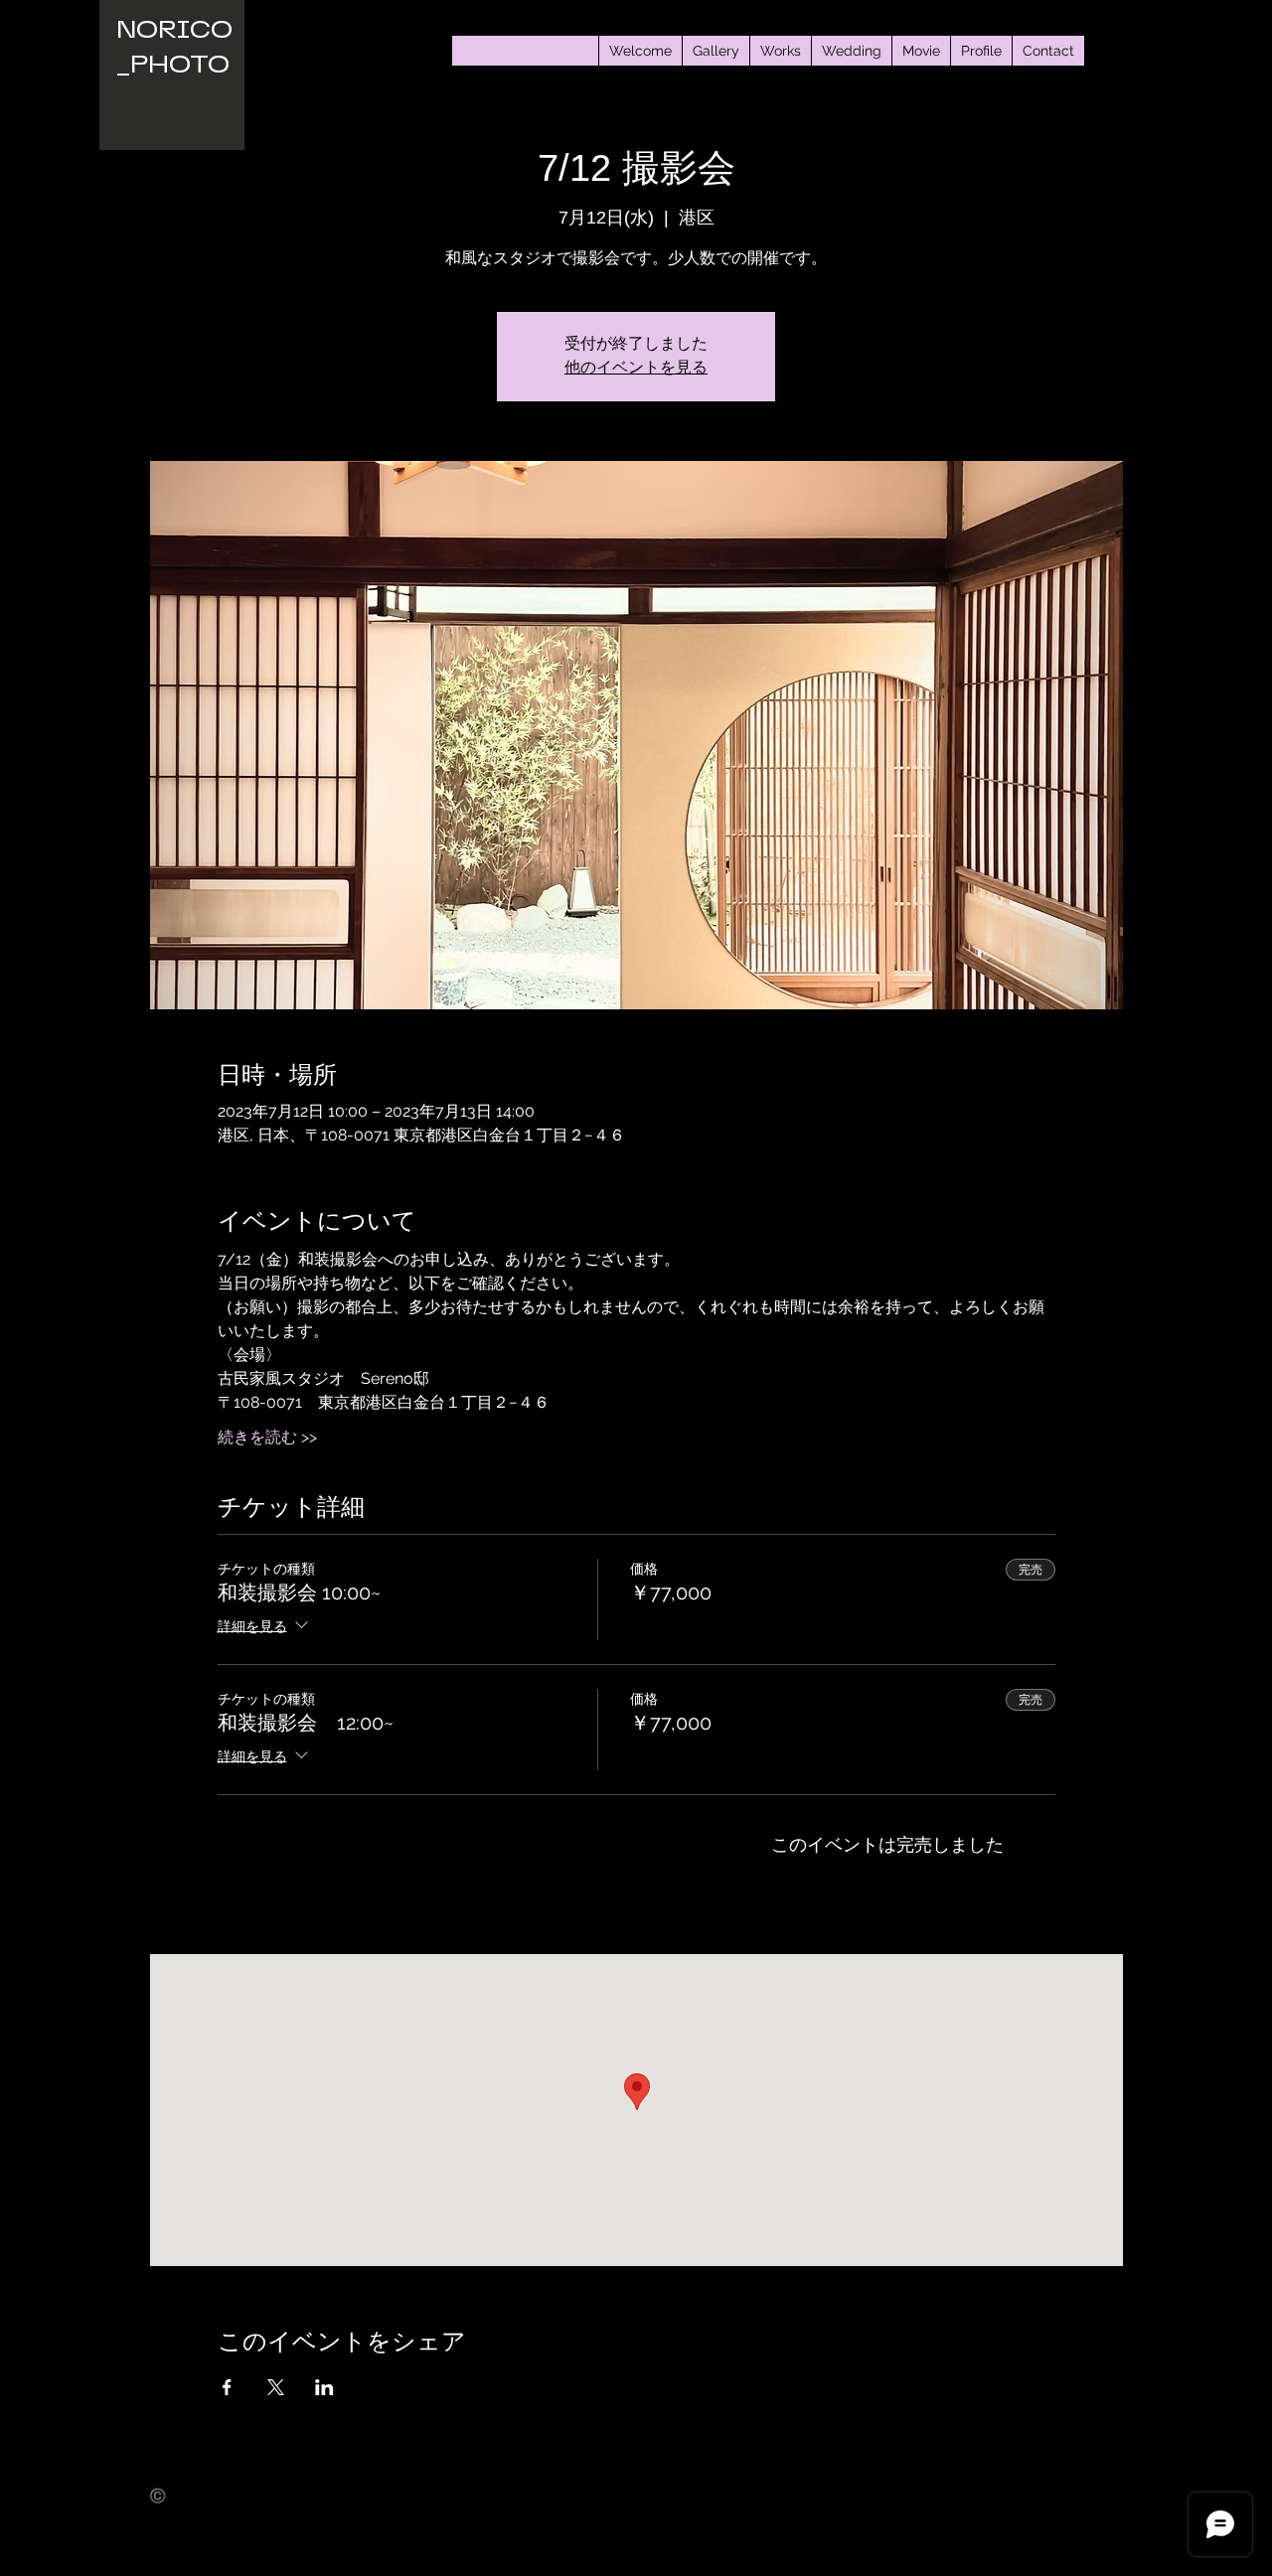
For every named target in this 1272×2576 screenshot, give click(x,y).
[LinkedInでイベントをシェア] (324, 2387)
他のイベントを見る (636, 369)
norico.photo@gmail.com (227, 2511)
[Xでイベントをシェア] (276, 2387)
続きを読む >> (267, 1437)
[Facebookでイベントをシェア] (227, 2387)
